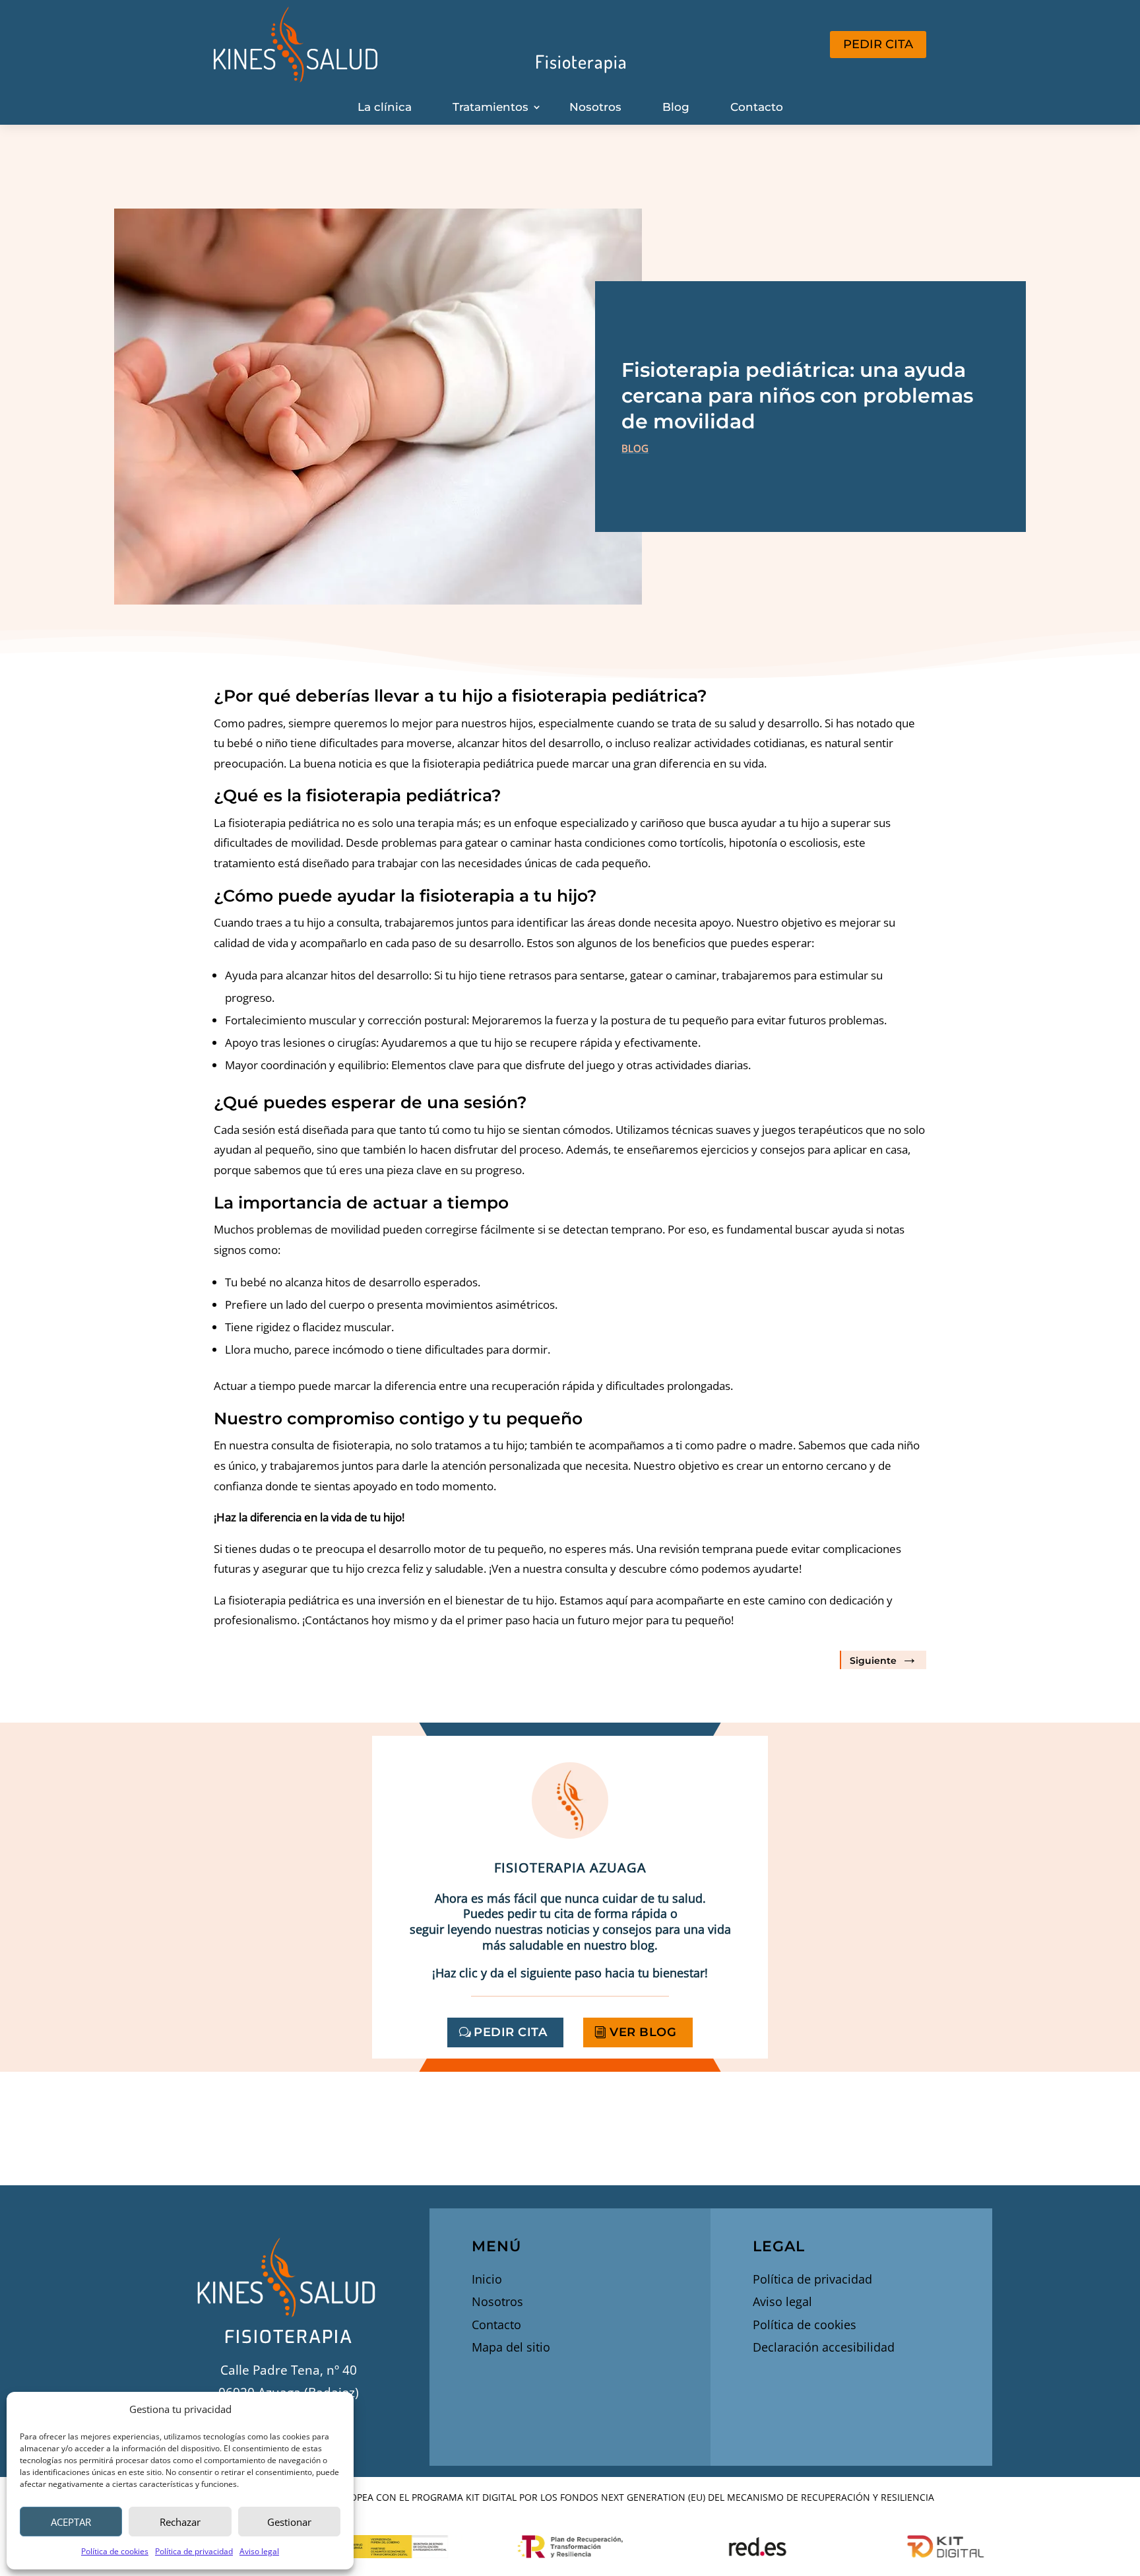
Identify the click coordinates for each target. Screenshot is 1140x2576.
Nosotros (595, 107)
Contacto (757, 107)
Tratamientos (491, 107)
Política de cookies (115, 2551)
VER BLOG (643, 2032)
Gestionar (289, 2522)
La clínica (385, 107)
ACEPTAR (71, 2522)
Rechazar (180, 2522)
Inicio (487, 2279)
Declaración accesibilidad (824, 2347)
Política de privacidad (194, 2551)
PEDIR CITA (878, 44)
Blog (676, 107)
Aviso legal (259, 2551)
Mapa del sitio (511, 2347)
